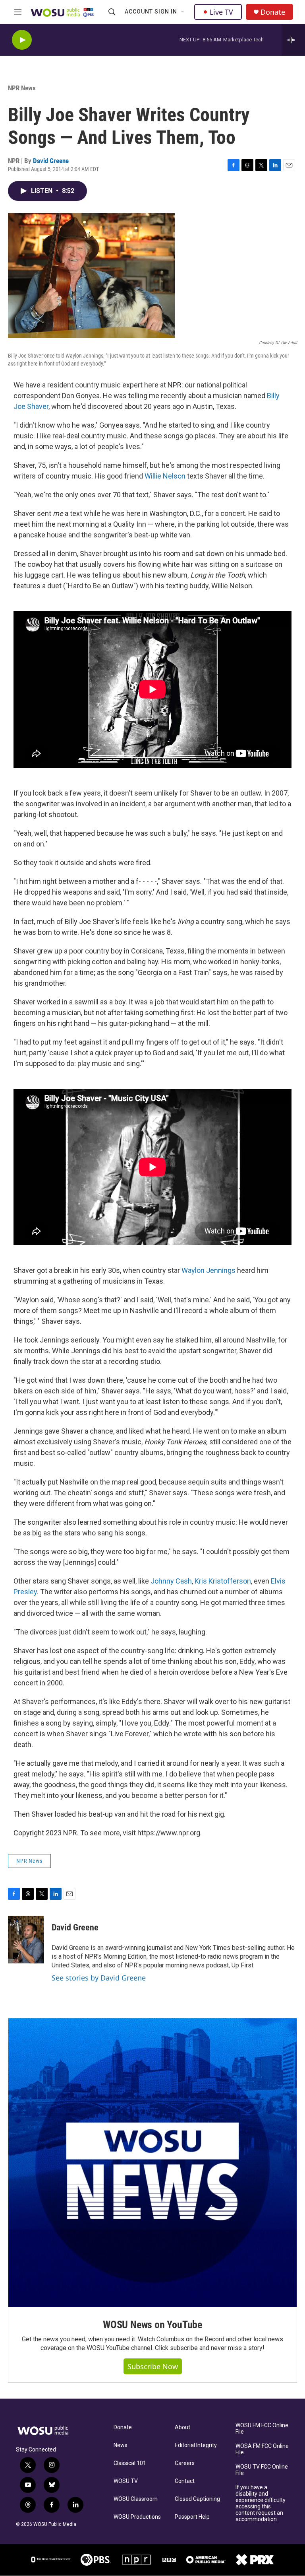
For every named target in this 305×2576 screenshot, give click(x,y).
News (121, 2445)
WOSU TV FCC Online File (262, 2470)
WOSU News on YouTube (152, 2325)
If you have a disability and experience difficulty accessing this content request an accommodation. (261, 2503)
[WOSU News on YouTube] (152, 2163)
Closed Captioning (197, 2499)
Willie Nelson (165, 476)
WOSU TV (126, 2481)
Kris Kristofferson (223, 1581)
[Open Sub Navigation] (183, 12)
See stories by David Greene (99, 1978)
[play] (22, 40)
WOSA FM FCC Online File (262, 2449)
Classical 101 (130, 2463)
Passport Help (192, 2517)
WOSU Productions (137, 2517)
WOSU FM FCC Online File (262, 2429)
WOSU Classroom (136, 2499)
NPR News (22, 88)
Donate (273, 12)
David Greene (51, 161)
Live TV (221, 12)
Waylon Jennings (208, 1270)
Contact (185, 2481)
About (182, 2427)
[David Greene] (26, 1940)
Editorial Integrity (196, 2445)
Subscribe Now (153, 2366)
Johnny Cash (171, 1581)
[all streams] (293, 40)
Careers (185, 2463)
